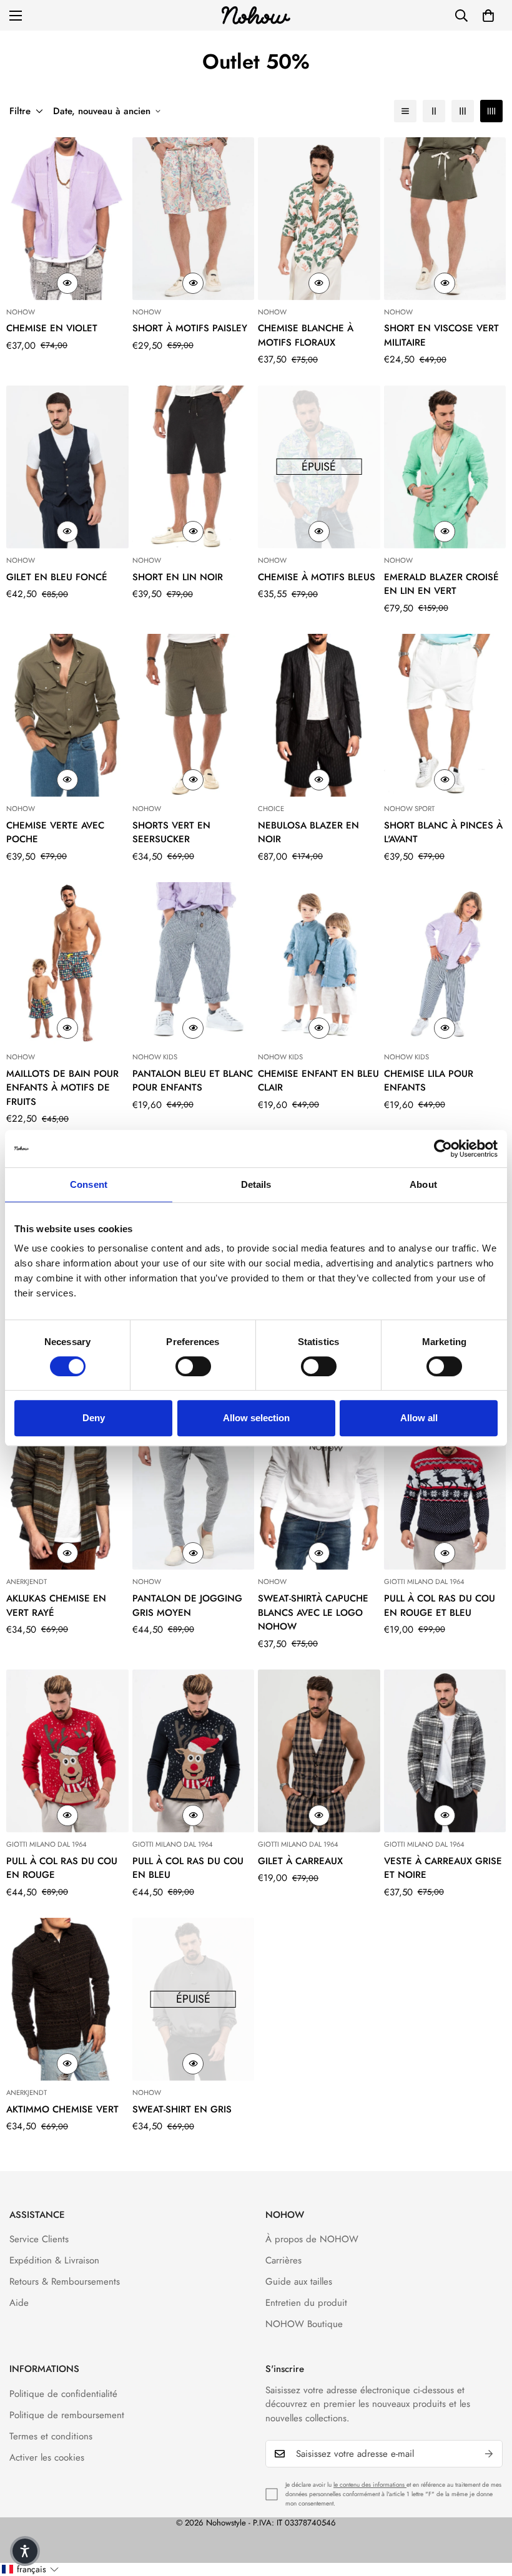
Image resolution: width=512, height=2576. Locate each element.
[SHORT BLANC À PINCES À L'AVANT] (445, 715)
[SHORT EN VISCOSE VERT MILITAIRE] (445, 219)
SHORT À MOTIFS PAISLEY (190, 328)
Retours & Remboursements (65, 2282)
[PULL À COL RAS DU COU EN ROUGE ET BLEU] (445, 1488)
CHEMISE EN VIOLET (52, 328)
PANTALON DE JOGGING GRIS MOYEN (187, 1606)
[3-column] (463, 111)
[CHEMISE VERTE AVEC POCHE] (67, 715)
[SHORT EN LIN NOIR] (194, 467)
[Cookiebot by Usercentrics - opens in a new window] (443, 1149)
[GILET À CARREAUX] (319, 1751)
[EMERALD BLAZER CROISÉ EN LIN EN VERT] (445, 467)
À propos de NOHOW (312, 2239)
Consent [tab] (89, 1184)
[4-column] (491, 111)
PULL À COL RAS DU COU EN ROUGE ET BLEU (440, 1606)
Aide (19, 2303)
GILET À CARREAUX (300, 1861)
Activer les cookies (47, 2457)
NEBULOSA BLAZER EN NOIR (308, 833)
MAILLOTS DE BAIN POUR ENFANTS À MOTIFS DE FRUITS (62, 1088)
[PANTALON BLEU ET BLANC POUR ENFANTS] (194, 964)
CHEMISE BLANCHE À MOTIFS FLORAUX (306, 335)
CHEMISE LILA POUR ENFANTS (429, 1081)
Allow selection (256, 1418)
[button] (488, 16)
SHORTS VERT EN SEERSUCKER (171, 833)
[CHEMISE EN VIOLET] (67, 219)
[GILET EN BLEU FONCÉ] (67, 467)
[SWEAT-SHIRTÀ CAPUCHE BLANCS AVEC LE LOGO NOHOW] (319, 1488)
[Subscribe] (489, 2454)
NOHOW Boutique (304, 2324)
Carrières (283, 2260)
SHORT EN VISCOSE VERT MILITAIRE (441, 335)
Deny (94, 1418)
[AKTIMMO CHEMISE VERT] (67, 1999)
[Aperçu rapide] (67, 283)
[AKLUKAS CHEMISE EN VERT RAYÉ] (67, 1488)
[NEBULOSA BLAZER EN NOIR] (319, 715)
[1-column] (405, 111)
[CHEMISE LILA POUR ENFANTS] (445, 964)
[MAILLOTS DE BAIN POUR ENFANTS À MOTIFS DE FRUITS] (67, 964)
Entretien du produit (306, 2303)
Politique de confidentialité (63, 2394)
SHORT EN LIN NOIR (178, 577)
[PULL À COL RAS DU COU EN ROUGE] (67, 1751)
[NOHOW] (256, 15)
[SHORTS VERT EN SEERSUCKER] (194, 715)
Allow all (419, 1418)
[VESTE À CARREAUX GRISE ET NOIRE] (445, 1751)
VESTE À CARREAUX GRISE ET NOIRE (443, 1868)
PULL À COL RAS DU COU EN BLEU (188, 1868)
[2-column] (434, 111)
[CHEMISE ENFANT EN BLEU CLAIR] (319, 964)
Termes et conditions (51, 2436)
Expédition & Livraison (54, 2260)
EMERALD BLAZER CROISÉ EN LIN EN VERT (441, 584)
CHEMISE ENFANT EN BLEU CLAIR (318, 1081)
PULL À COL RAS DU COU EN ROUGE (62, 1868)
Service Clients (39, 2239)
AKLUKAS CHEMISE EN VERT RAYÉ (56, 1606)
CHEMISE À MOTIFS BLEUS (317, 577)
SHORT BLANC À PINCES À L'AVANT (443, 833)
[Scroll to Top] (488, 2508)
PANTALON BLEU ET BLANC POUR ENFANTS (193, 1081)
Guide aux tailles (299, 2282)
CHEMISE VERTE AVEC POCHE (55, 833)
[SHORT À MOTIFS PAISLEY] (194, 219)
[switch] (193, 1366)
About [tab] (423, 1184)
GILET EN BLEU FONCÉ (57, 577)
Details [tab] (256, 1184)
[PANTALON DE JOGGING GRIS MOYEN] (194, 1488)
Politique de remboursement (67, 2415)
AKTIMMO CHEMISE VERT (62, 2109)
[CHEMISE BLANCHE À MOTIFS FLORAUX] (319, 219)
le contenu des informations (370, 2485)
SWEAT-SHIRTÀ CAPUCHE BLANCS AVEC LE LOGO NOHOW (313, 1612)
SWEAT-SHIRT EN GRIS (182, 2109)
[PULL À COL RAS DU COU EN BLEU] (194, 1751)
